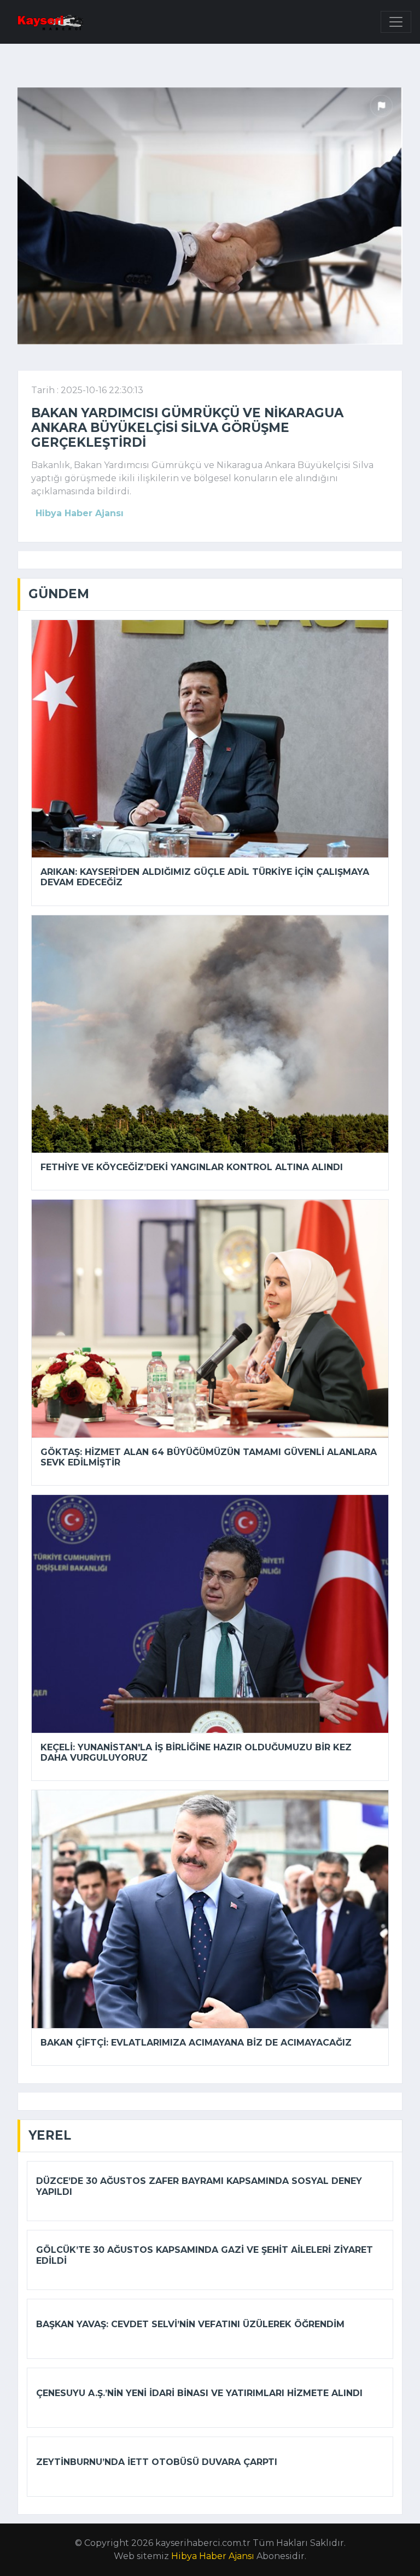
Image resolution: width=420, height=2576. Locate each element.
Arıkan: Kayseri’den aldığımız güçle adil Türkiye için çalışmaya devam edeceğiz (205, 877)
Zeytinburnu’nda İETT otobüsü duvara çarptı (157, 2462)
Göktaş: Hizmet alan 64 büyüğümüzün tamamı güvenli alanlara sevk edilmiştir (209, 1457)
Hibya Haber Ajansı (213, 2556)
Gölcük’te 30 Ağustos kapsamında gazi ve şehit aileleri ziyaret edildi (205, 2255)
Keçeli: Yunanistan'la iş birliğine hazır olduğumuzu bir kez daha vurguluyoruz (196, 1753)
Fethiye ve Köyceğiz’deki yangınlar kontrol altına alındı (192, 1167)
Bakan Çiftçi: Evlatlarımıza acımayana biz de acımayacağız (196, 2043)
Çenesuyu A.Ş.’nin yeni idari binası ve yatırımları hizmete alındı (199, 2393)
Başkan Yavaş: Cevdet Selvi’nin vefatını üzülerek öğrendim (190, 2324)
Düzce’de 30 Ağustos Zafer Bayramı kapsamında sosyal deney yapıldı (199, 2186)
